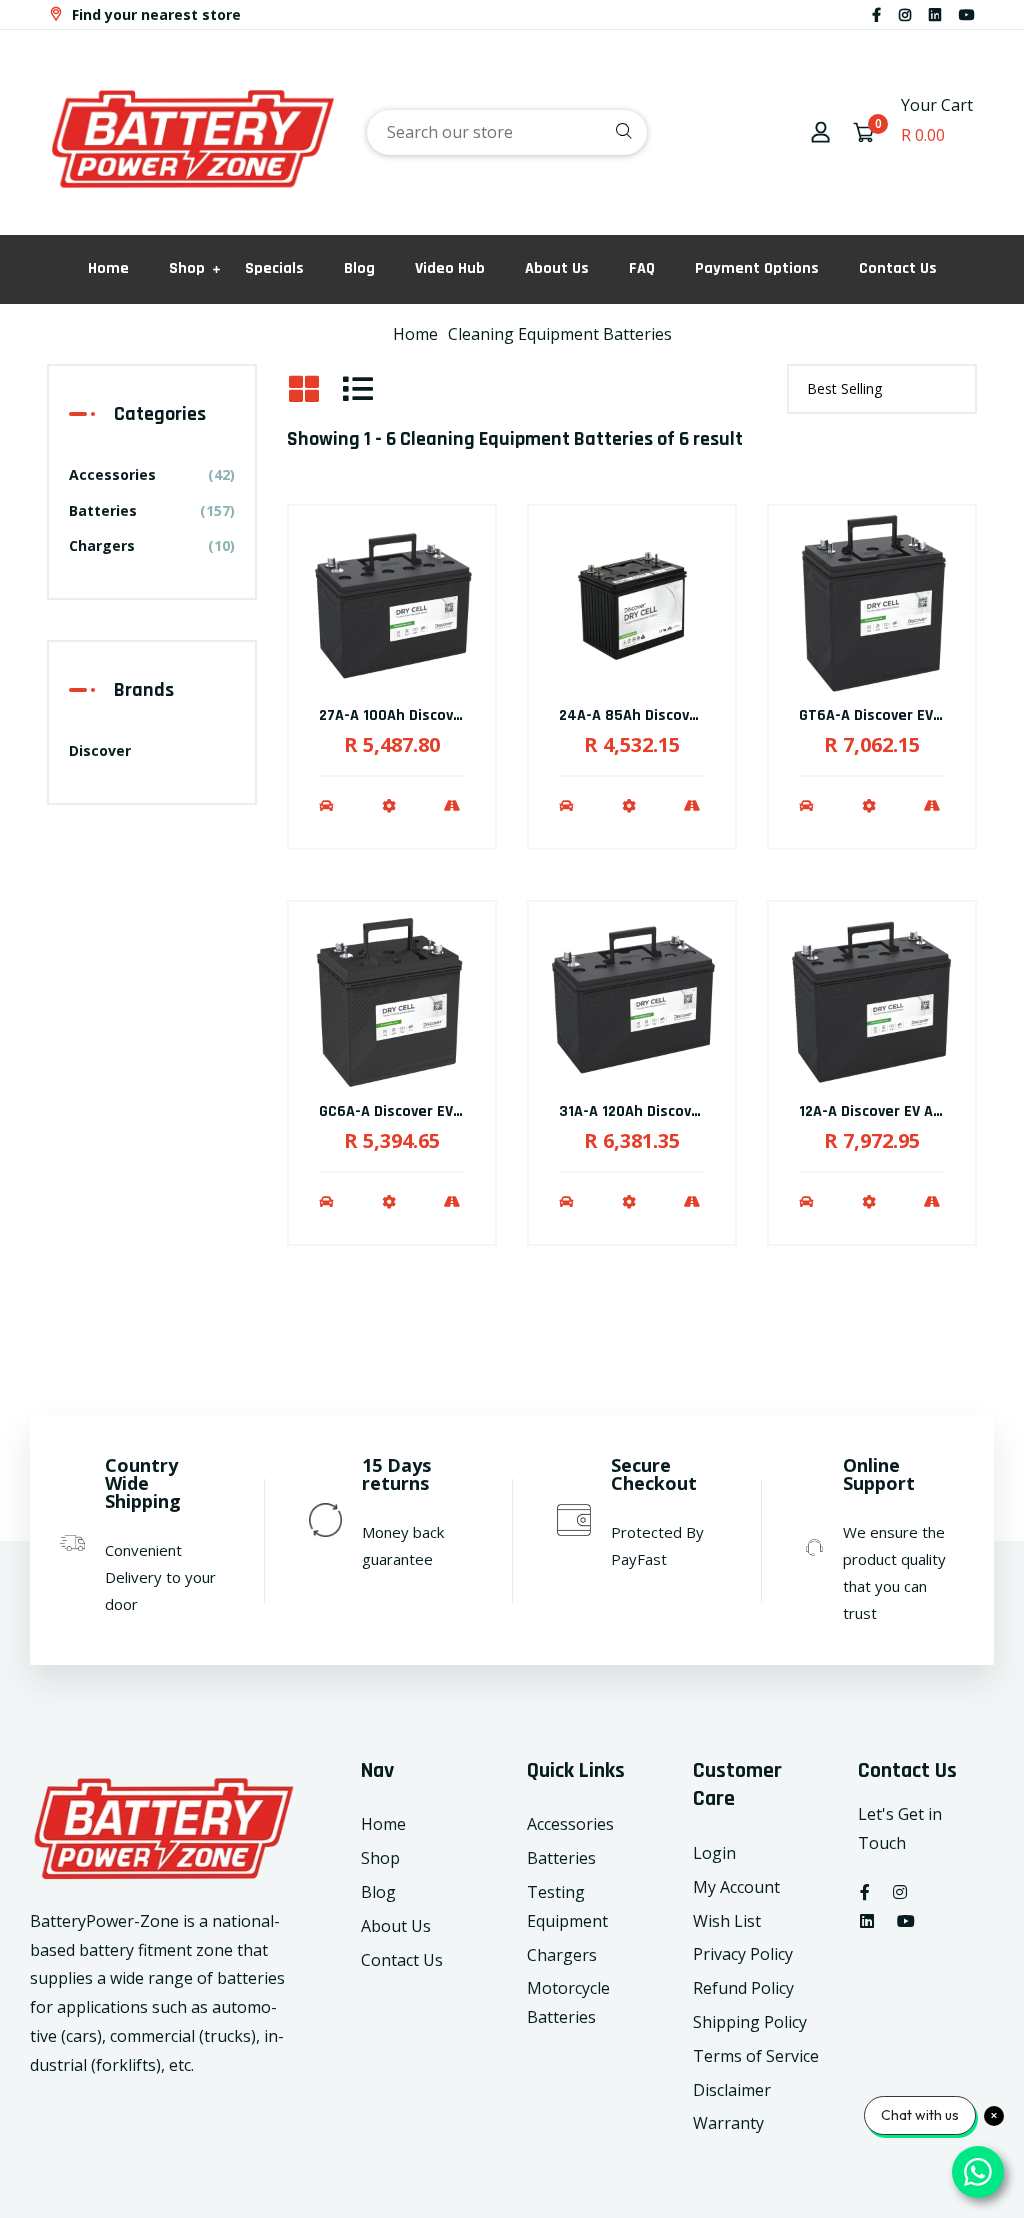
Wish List (727, 1921)
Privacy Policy (743, 1954)
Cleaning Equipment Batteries (560, 334)
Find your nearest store (154, 14)
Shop (187, 268)
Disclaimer (732, 2090)
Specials (274, 268)
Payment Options (757, 268)
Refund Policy (743, 1988)
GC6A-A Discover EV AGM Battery (432, 1111)
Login (714, 1853)
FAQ (642, 268)
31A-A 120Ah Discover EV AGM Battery (689, 1111)
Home (108, 268)
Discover (100, 750)
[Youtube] (967, 14)
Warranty (728, 2123)
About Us (557, 268)
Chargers (152, 545)
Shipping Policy (750, 2022)
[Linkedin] (935, 14)
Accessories (152, 474)
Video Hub (450, 268)
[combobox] (507, 132)
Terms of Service (756, 2056)
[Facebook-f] (876, 14)
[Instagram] (905, 14)
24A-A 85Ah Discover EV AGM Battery (688, 715)
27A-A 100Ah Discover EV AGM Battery (450, 715)
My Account (736, 1887)
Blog (359, 268)
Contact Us (898, 268)
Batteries (152, 510)
